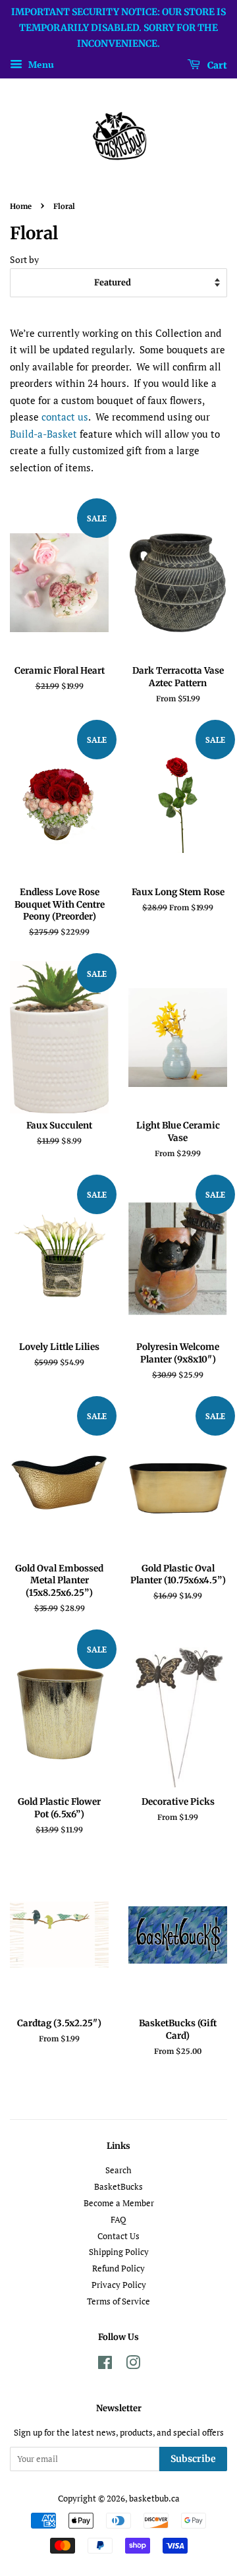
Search (118, 2170)
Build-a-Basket (43, 434)
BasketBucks (118, 2187)
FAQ (118, 2220)
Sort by (24, 260)
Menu (40, 65)
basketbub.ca (154, 2499)
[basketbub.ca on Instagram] (133, 2365)
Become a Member (119, 2203)
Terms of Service (118, 2301)
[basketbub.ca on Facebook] (105, 2365)
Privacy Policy (119, 2285)
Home (21, 206)
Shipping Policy (119, 2252)
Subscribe (193, 2459)
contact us (65, 417)
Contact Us (118, 2236)
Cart (216, 65)
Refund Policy (118, 2269)
